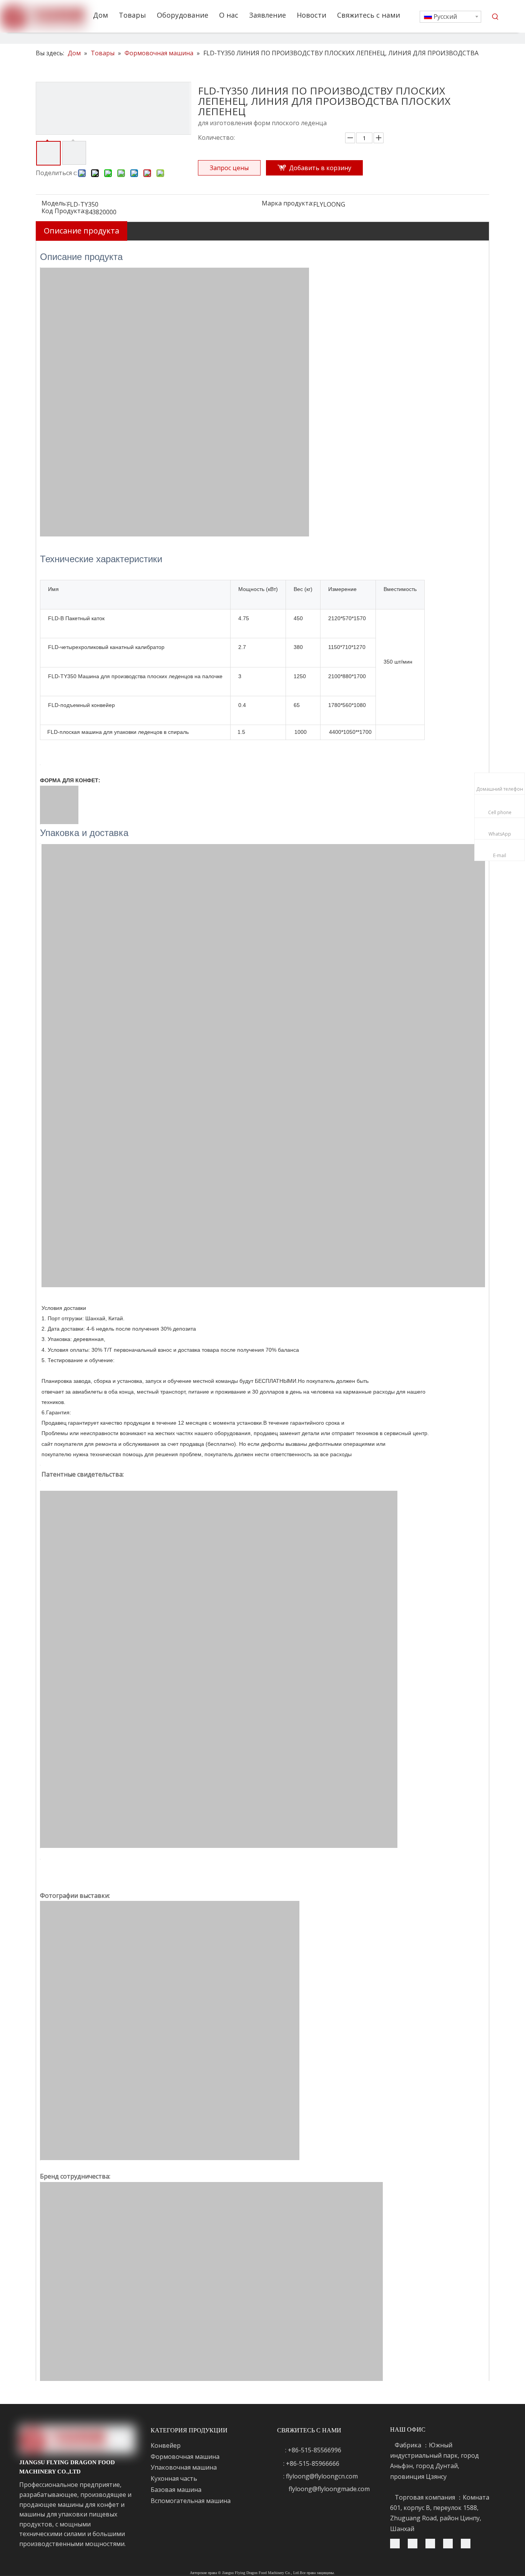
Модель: (54, 204)
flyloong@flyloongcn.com (322, 2476)
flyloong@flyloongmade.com (329, 2489)
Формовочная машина (185, 2457)
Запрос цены (229, 168)
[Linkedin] (433, 2543)
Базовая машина (176, 2490)
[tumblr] (398, 2543)
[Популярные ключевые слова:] (495, 17)
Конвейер (166, 2445)
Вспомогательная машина (191, 2501)
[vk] (466, 2543)
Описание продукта (81, 231)
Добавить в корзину (320, 168)
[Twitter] (416, 2543)
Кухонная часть (174, 2478)
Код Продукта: (63, 212)
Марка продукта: (287, 204)
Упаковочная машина (184, 2467)
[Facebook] (451, 2543)
